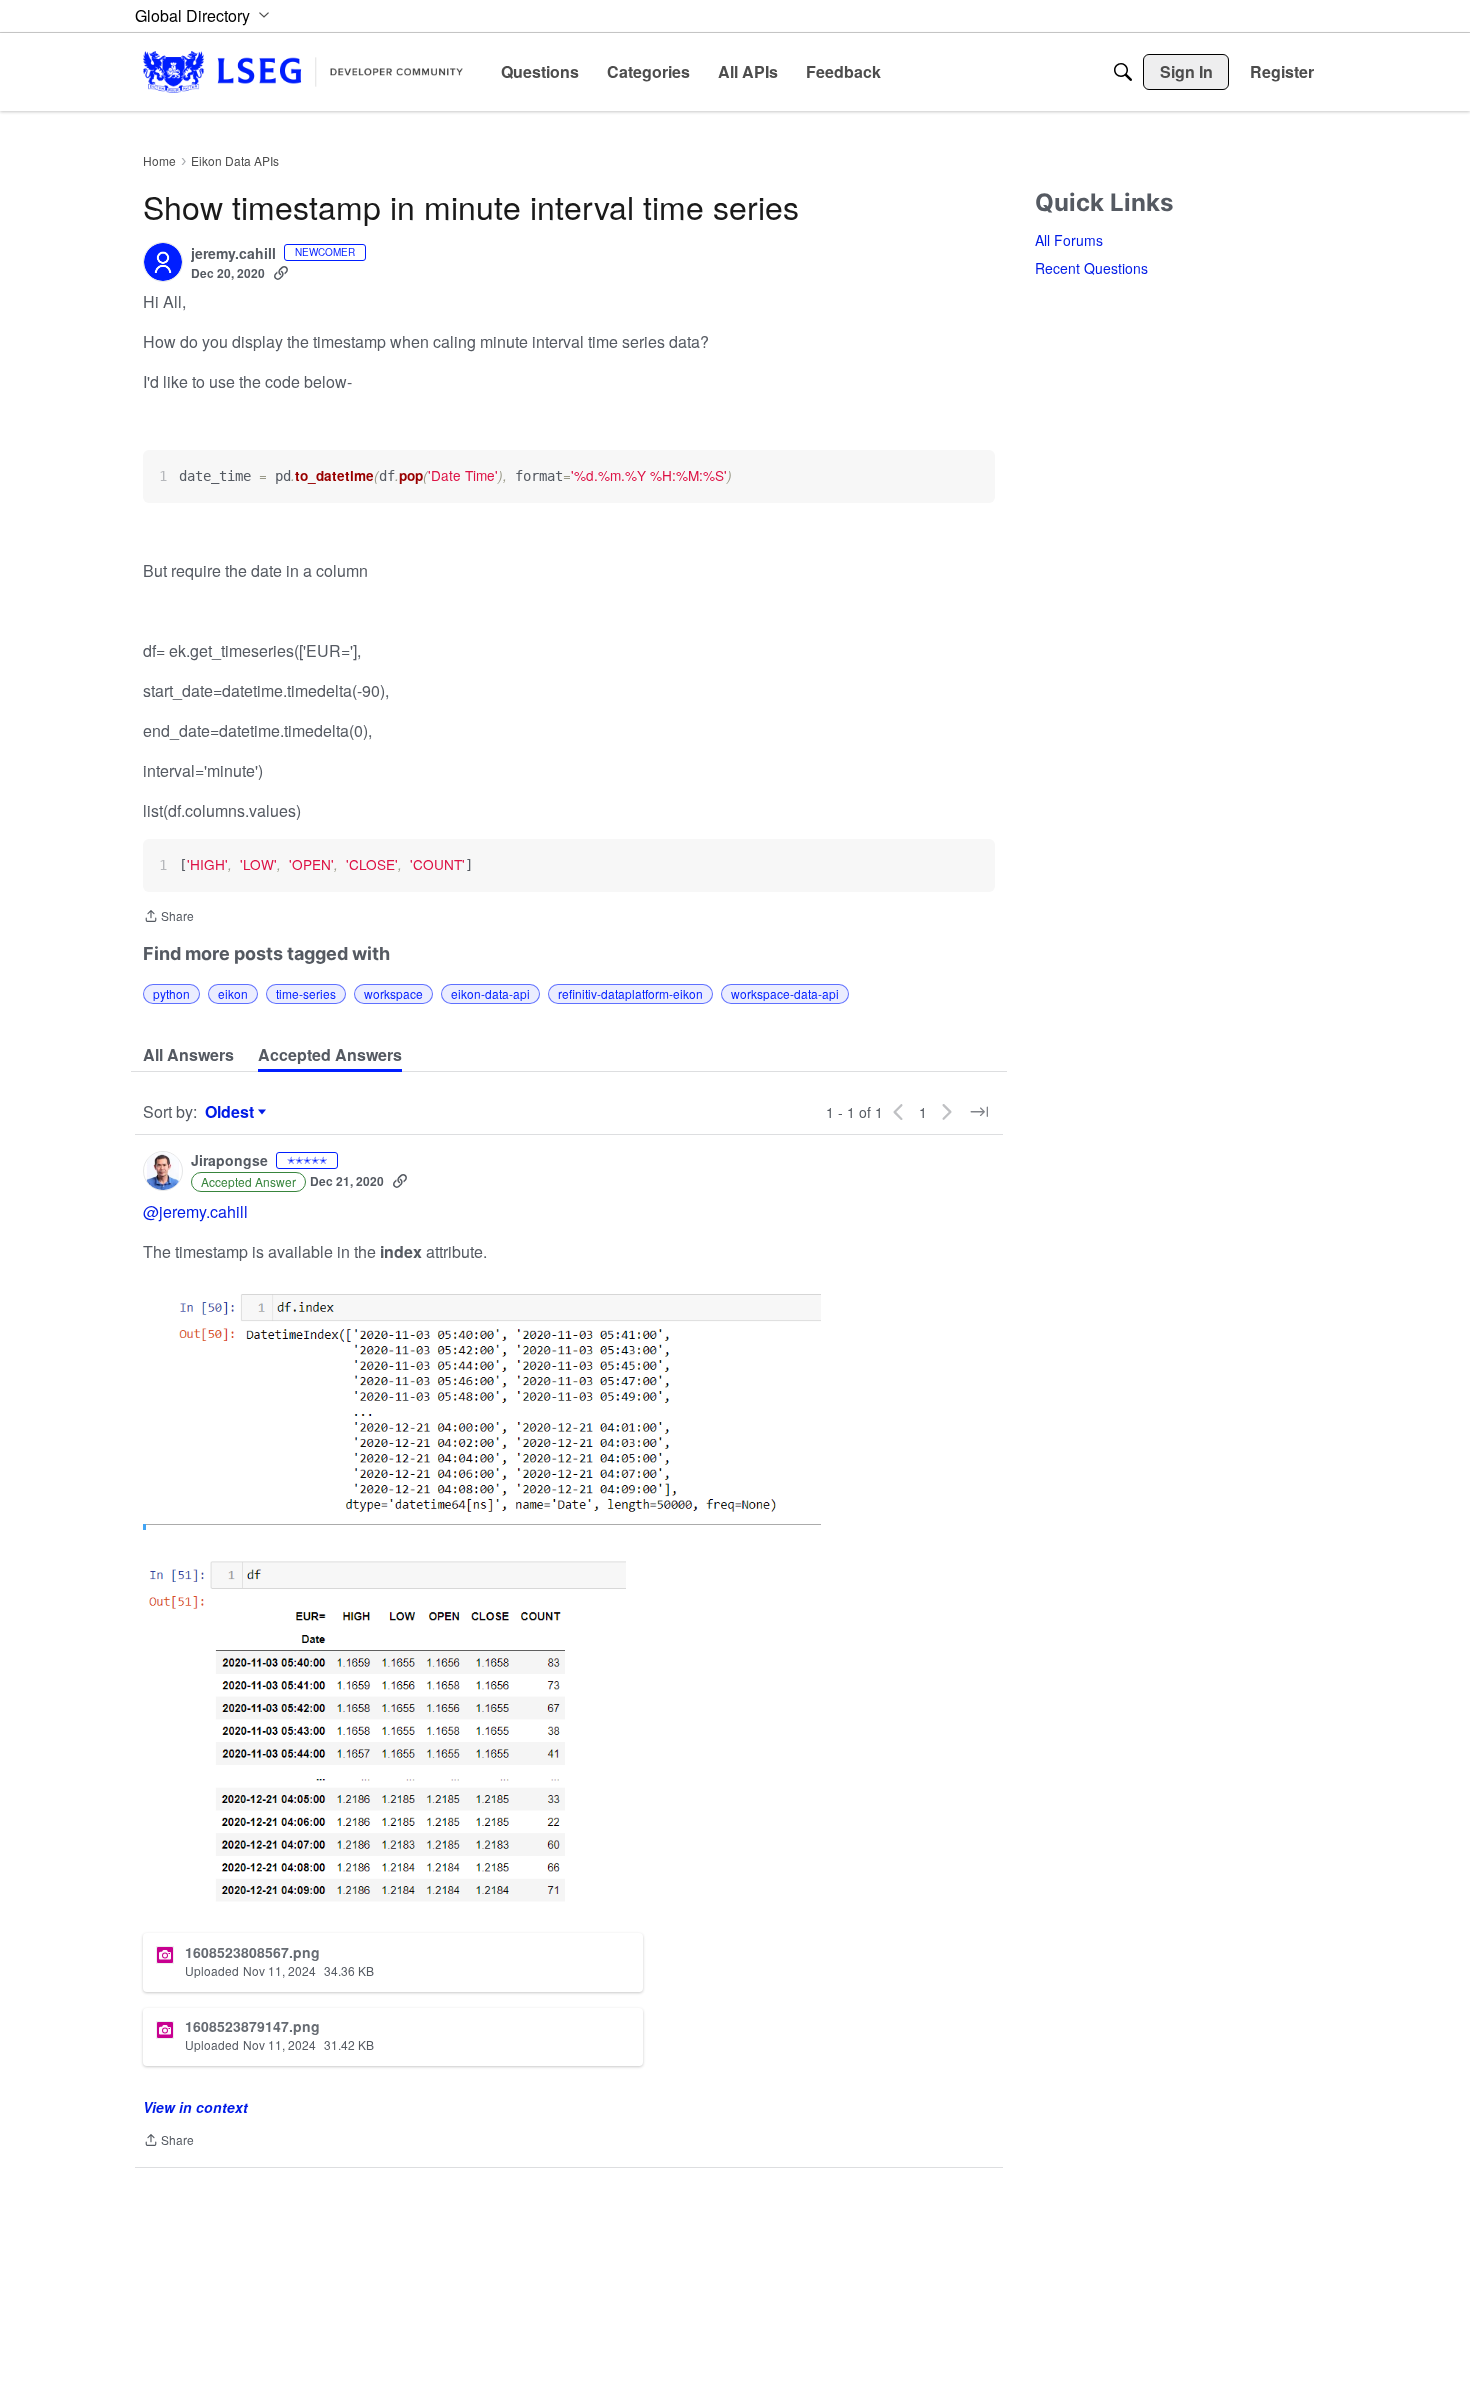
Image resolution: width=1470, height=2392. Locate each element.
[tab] (188, 1055)
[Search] (1123, 72)
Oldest (232, 1112)
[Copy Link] (281, 273)
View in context (195, 2107)
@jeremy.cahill (195, 1211)
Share (168, 917)
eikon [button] (233, 993)
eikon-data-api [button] (490, 993)
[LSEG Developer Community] (303, 71)
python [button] (171, 993)
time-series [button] (306, 993)
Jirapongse (229, 1161)
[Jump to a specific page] (979, 1112)
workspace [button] (393, 993)
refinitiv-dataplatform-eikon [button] (630, 993)
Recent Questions (1091, 268)
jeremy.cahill (233, 254)
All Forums (1069, 240)
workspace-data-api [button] (785, 993)
